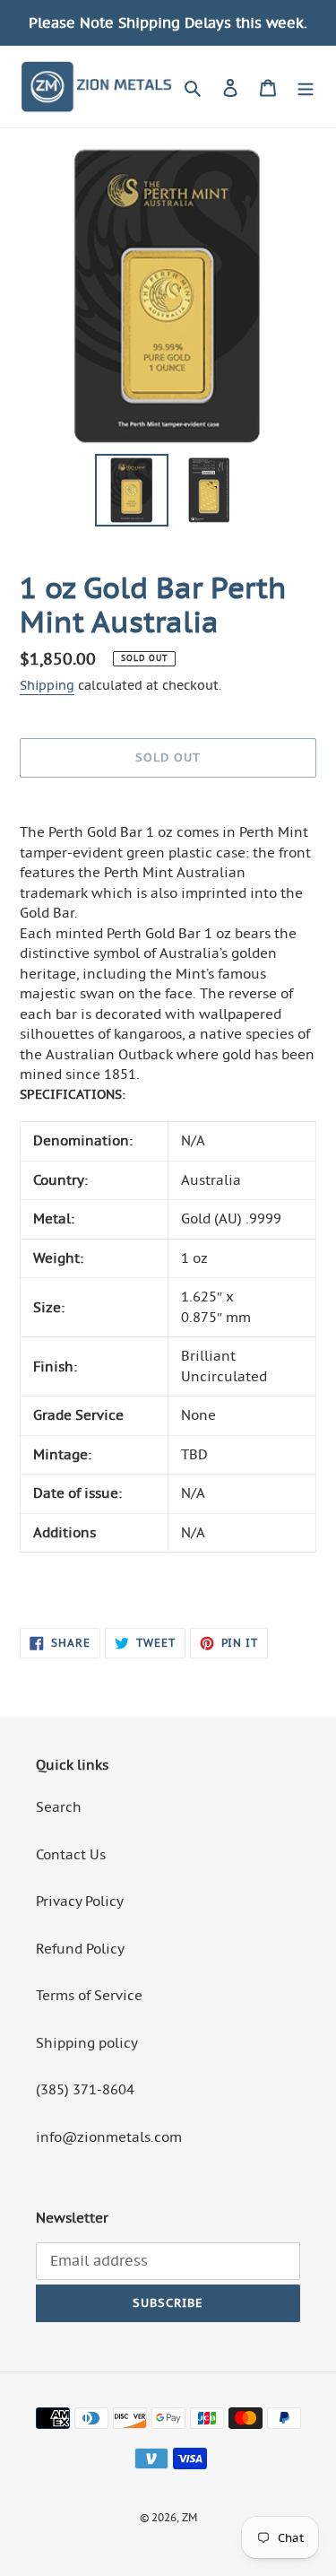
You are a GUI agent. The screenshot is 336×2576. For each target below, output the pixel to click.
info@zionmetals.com (109, 2137)
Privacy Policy (80, 1901)
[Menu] (306, 86)
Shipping (47, 685)
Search (59, 1807)
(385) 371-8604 (85, 2089)
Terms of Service (89, 1995)
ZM (190, 2517)
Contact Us (71, 1854)
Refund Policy (80, 1949)
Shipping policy (87, 2043)
